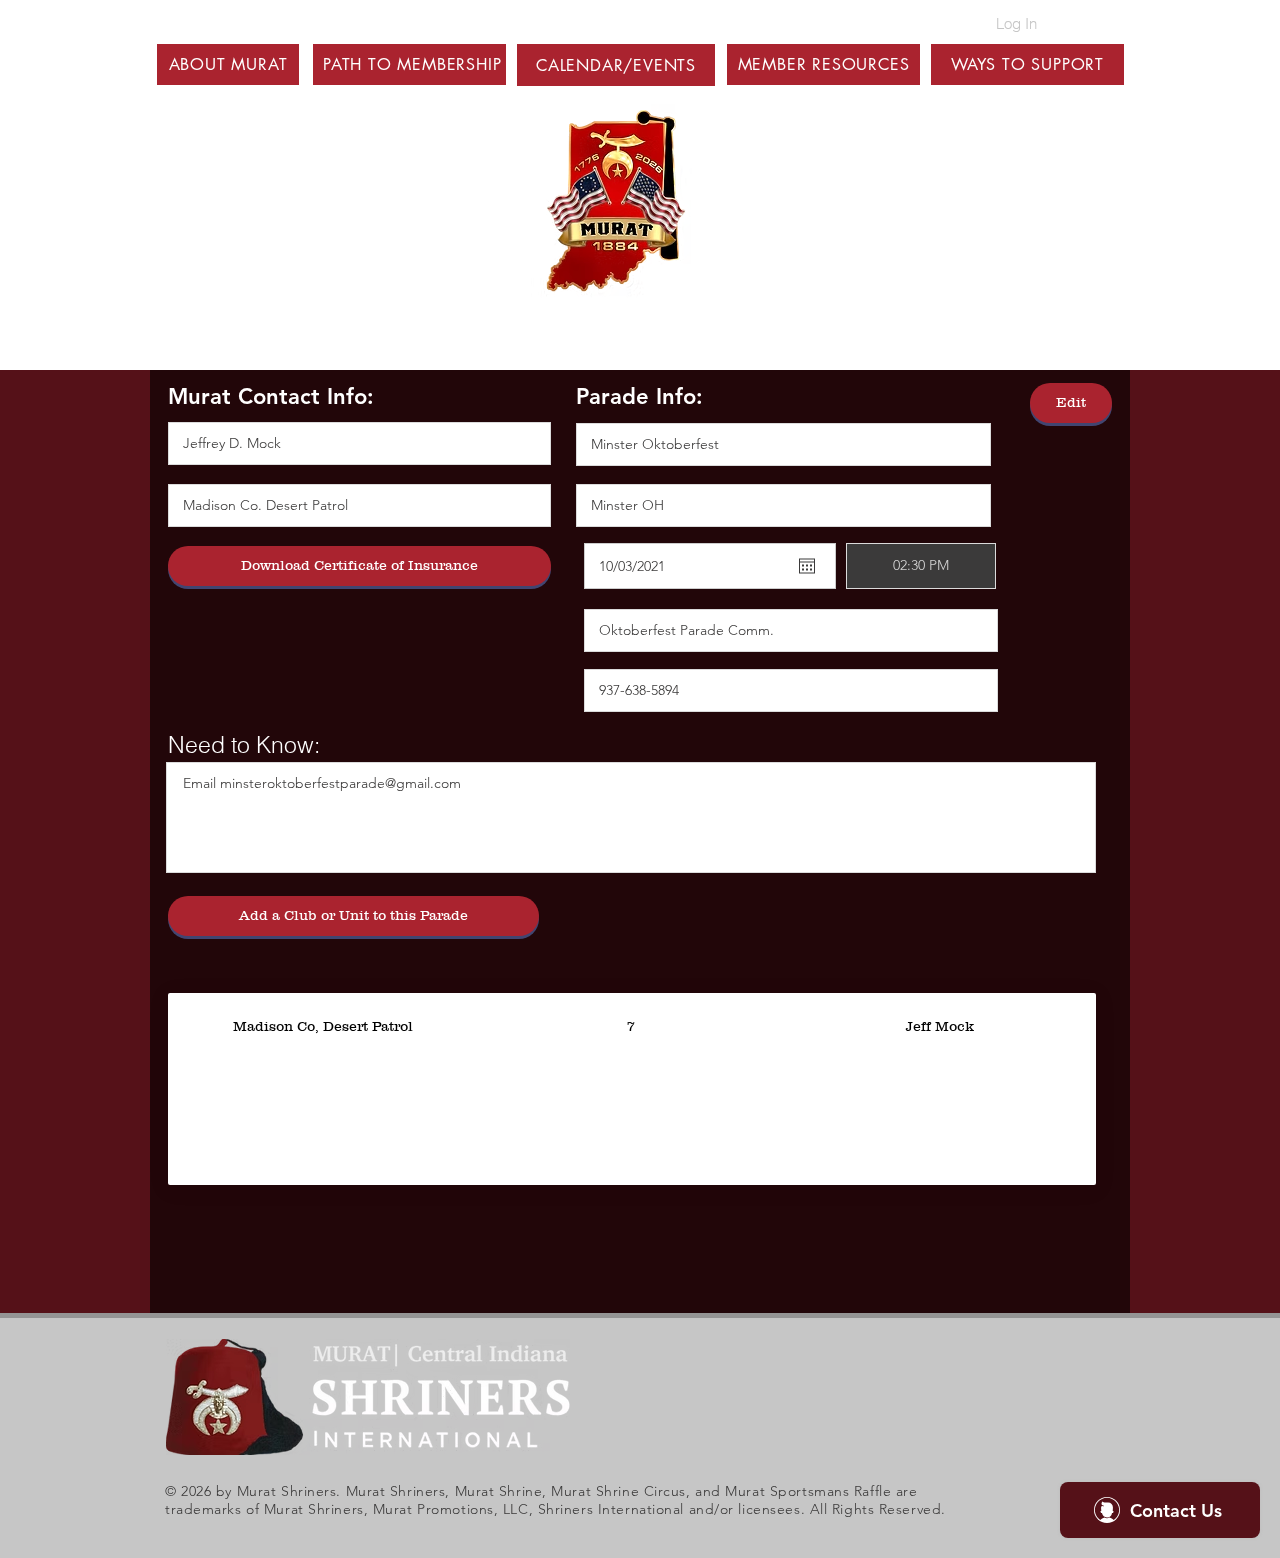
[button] (228, 64)
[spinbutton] (921, 566)
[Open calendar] (807, 566)
